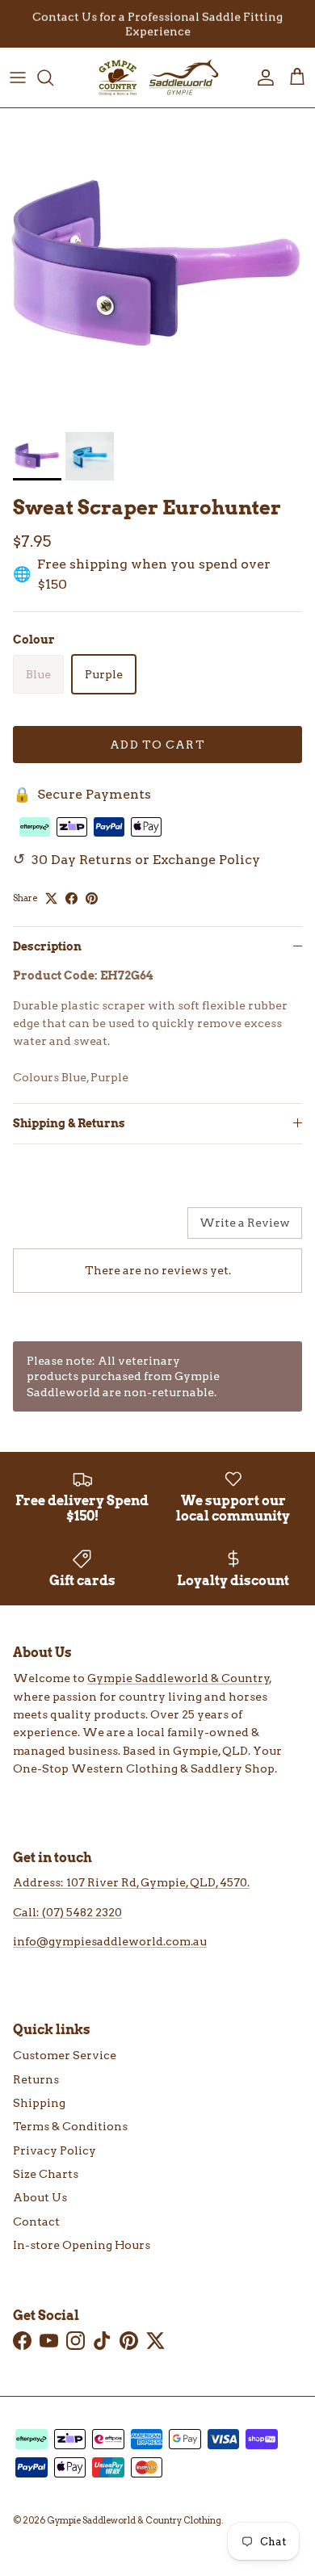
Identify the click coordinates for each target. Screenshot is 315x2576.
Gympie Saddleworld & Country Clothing (134, 2520)
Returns (36, 2079)
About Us (40, 2197)
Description (47, 946)
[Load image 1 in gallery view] (157, 266)
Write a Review (245, 1223)
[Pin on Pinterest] (92, 898)
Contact (36, 2221)
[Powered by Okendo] (54, 1229)
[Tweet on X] (51, 898)
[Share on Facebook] (71, 898)
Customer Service (65, 2055)
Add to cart (157, 745)
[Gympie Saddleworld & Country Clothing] (157, 78)
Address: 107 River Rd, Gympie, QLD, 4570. (131, 1882)
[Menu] (18, 78)
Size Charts (46, 2174)
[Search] (53, 78)
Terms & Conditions (70, 2126)
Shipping (39, 2103)
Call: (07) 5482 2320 (67, 1912)
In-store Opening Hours (82, 2245)
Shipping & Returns (69, 1123)
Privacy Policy (55, 2150)
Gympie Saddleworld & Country (178, 1678)
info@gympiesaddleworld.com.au (110, 1941)
